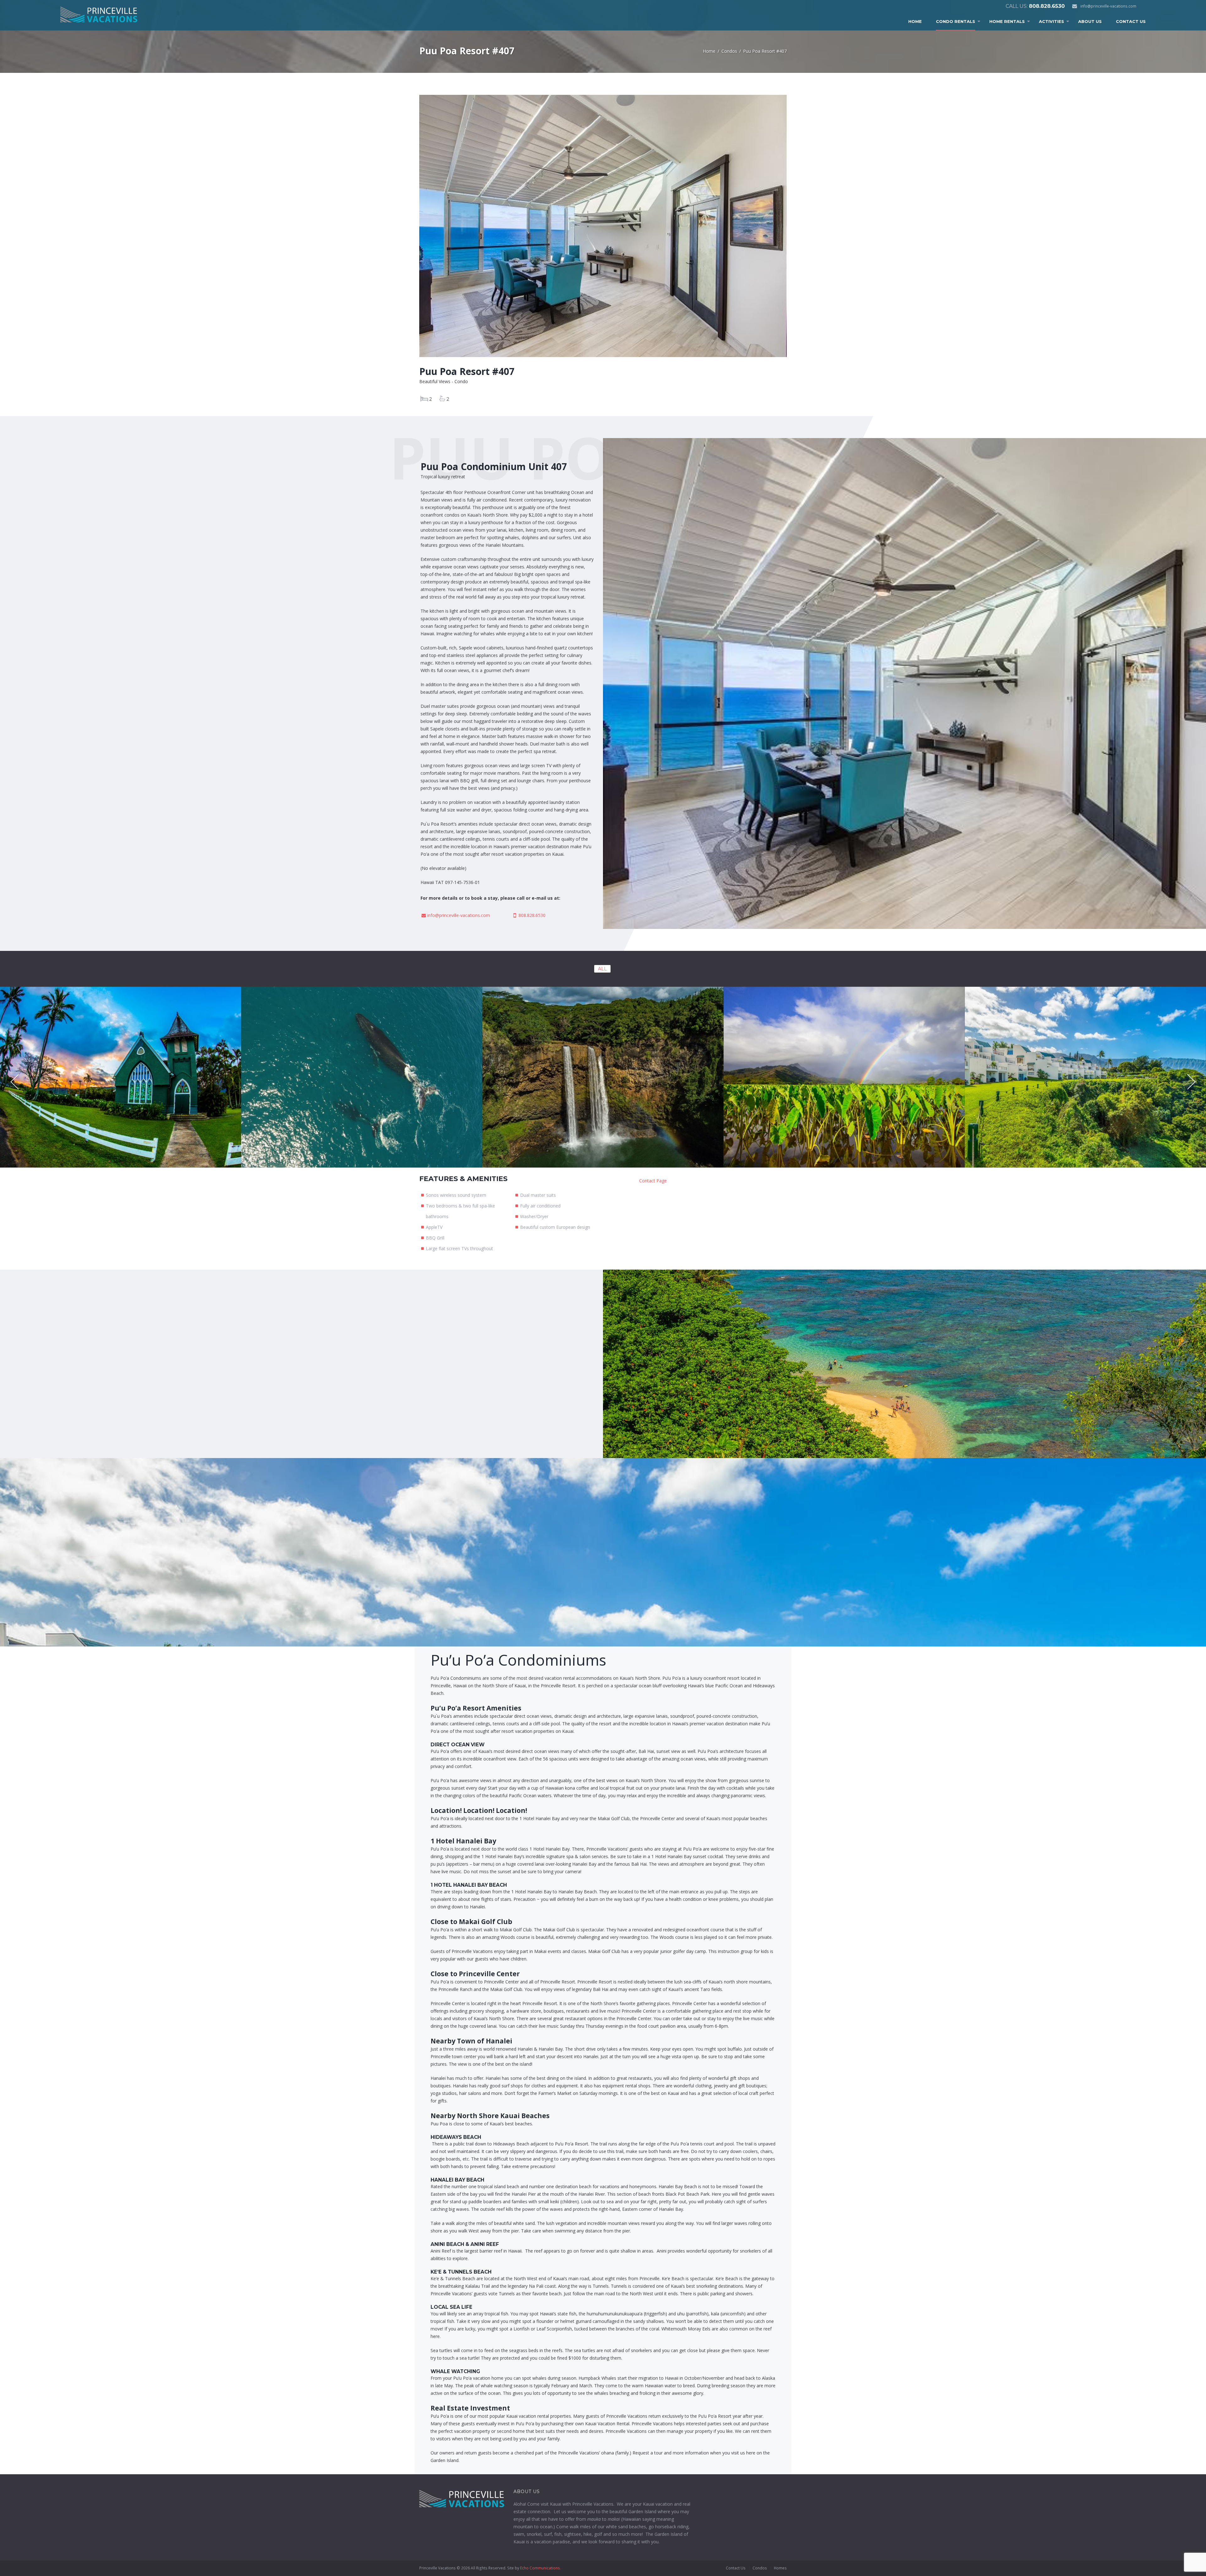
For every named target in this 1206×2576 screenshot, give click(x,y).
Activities (1051, 21)
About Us (1090, 21)
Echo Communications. (541, 2568)
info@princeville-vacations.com (1108, 6)
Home (915, 21)
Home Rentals (1007, 21)
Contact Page (653, 1181)
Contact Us (1131, 21)
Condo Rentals (956, 21)
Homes (780, 2568)
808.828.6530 (1047, 6)
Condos (729, 51)
